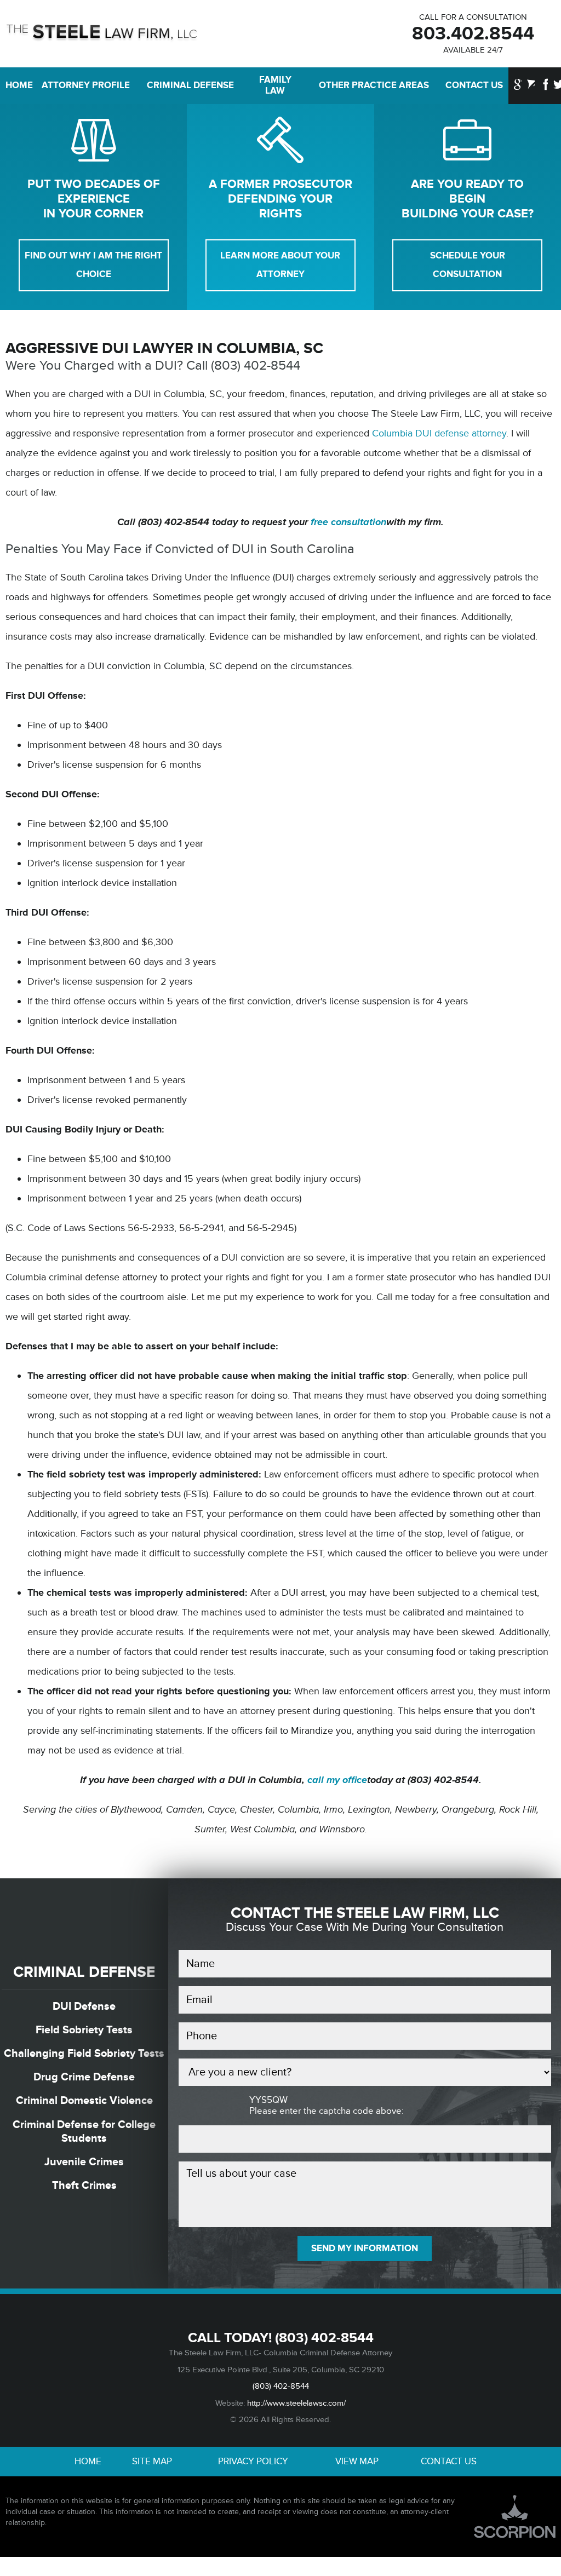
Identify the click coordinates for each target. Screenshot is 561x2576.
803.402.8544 (473, 34)
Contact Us (474, 85)
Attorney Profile (86, 85)
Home (16, 85)
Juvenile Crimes (84, 2162)
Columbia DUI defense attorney (439, 433)
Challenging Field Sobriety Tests (84, 2053)
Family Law (275, 85)
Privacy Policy (253, 2462)
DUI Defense (84, 2006)
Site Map (152, 2462)
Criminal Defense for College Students (84, 2131)
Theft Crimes (84, 2185)
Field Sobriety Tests (84, 2030)
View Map (357, 2462)
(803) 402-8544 (324, 2338)
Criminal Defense (190, 85)
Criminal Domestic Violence (84, 2100)
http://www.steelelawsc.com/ (296, 2403)
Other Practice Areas (374, 85)
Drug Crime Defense (84, 2077)
